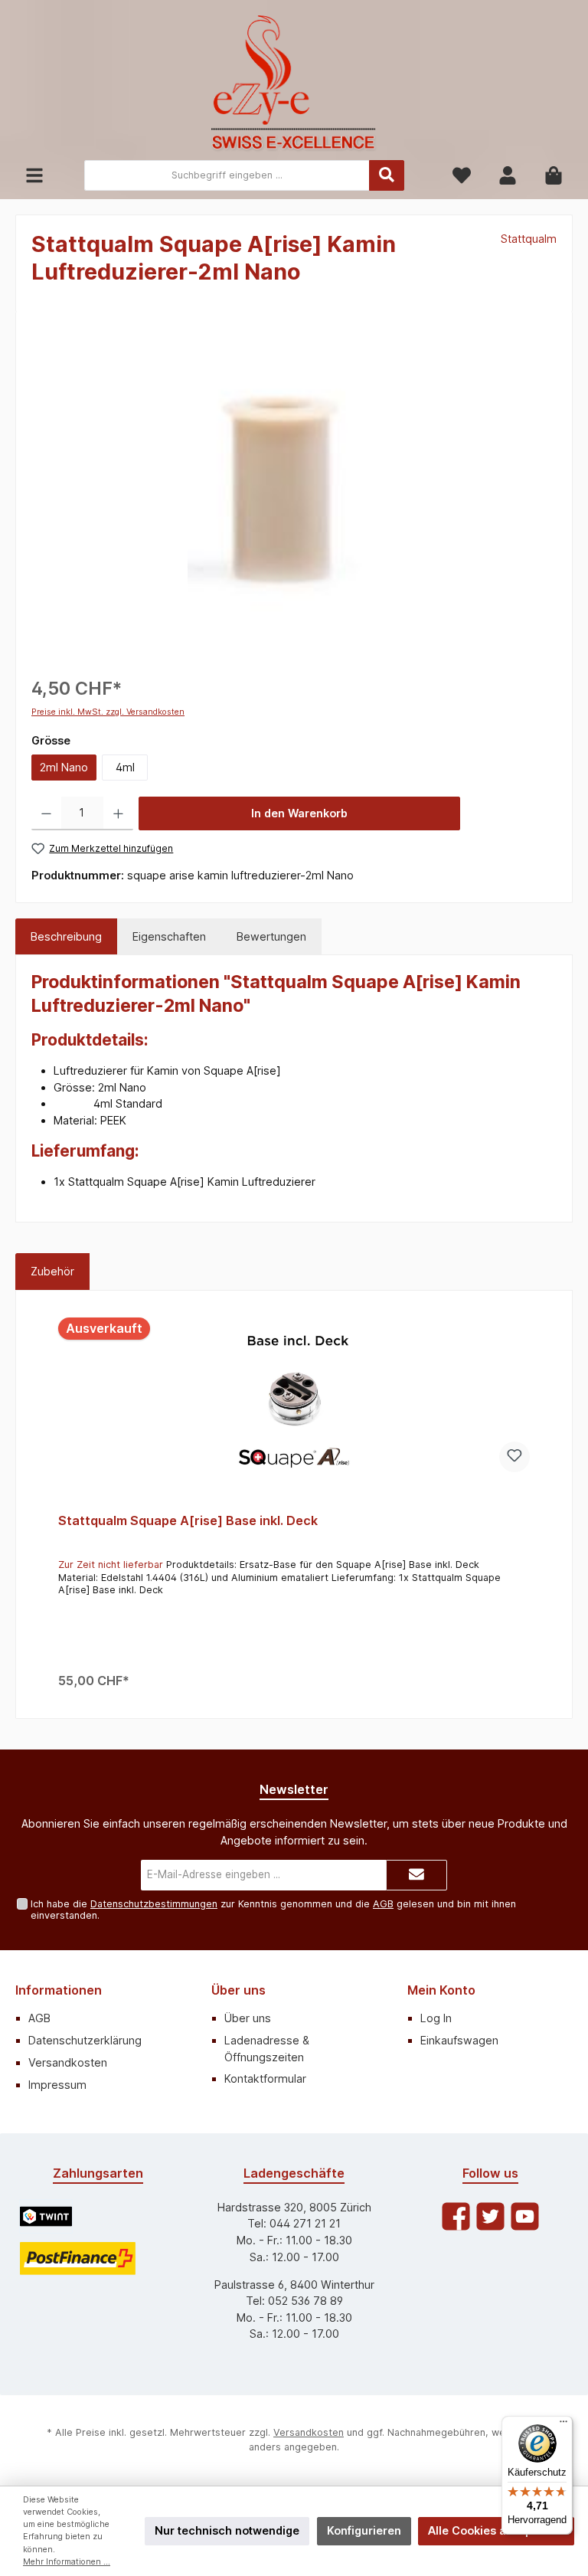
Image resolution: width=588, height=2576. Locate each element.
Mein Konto (441, 1990)
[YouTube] (525, 2216)
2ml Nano (64, 767)
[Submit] (416, 1875)
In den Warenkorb (299, 813)
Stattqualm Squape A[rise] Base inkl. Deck (188, 1521)
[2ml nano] (294, 492)
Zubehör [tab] (52, 1271)
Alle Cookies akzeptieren (496, 2530)
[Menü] (34, 176)
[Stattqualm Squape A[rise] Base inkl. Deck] (294, 1399)
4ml (125, 767)
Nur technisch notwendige (227, 2530)
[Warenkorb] (554, 176)
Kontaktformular (265, 2078)
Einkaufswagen (459, 2040)
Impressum (57, 2085)
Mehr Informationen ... (67, 2562)
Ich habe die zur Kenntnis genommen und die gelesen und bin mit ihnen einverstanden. (273, 1910)
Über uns (238, 1990)
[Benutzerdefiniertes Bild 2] (78, 2259)
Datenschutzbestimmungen (154, 1904)
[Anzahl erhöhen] (118, 813)
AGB (383, 1904)
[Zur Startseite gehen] (294, 84)
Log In (436, 2018)
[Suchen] (387, 175)
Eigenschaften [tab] (169, 936)
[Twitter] (490, 2216)
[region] (294, 492)
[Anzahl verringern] (46, 813)
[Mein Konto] (508, 176)
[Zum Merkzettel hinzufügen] (514, 1457)
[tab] (66, 937)
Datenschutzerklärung (85, 2040)
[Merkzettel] (462, 176)
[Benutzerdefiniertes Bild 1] (46, 2216)
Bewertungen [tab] (271, 936)
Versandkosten (68, 2062)
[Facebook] (456, 2216)
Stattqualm (529, 239)
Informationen (59, 1990)
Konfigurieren (364, 2530)
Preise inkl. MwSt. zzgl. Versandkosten (108, 712)
